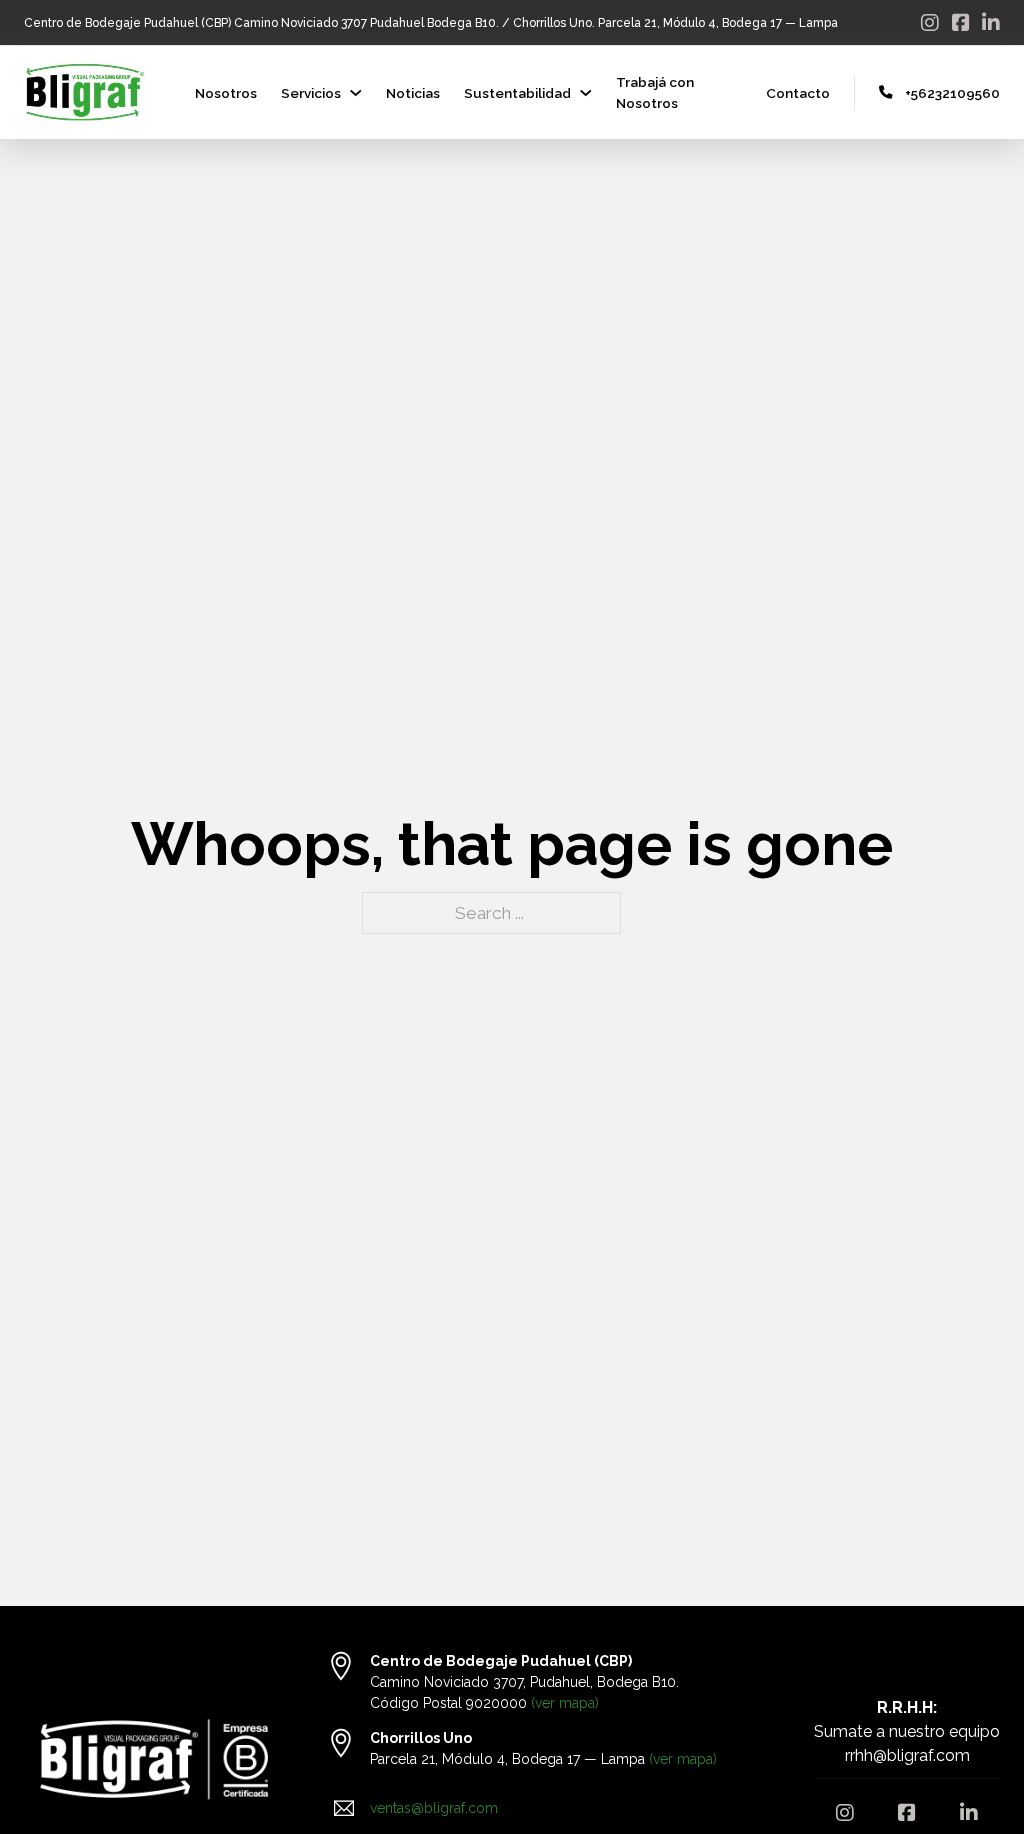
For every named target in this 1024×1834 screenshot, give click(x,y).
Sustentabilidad (517, 93)
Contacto (798, 93)
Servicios (311, 93)
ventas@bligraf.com (434, 1808)
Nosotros (226, 93)
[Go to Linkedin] (991, 23)
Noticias (413, 93)
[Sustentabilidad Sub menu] (586, 93)
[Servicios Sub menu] (356, 93)
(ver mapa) (565, 1703)
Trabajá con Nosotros (655, 92)
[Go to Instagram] (930, 23)
